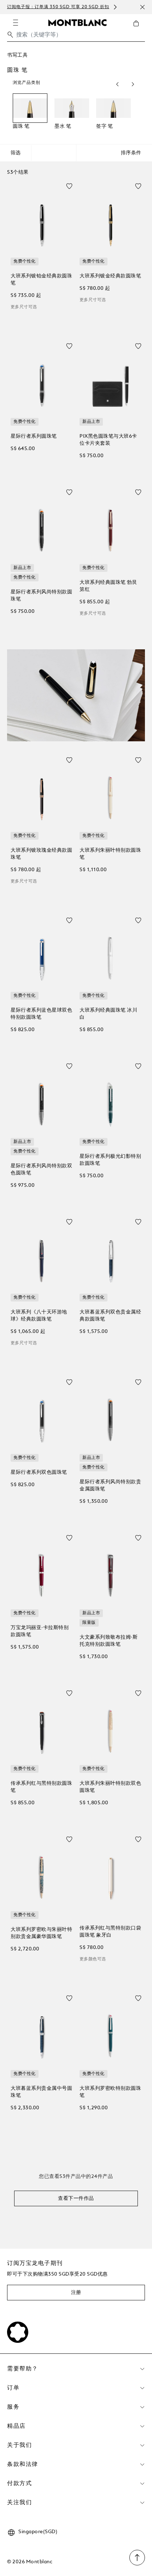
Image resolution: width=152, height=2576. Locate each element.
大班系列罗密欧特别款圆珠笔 (110, 2092)
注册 (76, 2293)
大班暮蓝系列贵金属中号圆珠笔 (41, 2092)
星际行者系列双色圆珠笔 (39, 1472)
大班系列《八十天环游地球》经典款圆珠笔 (39, 1316)
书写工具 (17, 55)
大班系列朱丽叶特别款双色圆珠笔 (110, 1787)
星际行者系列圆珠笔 (34, 436)
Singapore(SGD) (38, 2532)
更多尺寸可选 (24, 307)
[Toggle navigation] (16, 23)
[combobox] (76, 37)
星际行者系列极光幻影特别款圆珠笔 (110, 1160)
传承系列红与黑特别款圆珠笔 (41, 1787)
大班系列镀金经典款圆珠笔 (110, 276)
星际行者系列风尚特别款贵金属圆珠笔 (110, 1485)
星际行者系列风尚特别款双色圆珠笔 (41, 1169)
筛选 (16, 153)
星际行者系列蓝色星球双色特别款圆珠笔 (41, 1014)
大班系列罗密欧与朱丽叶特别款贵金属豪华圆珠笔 (41, 1933)
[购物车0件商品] (139, 29)
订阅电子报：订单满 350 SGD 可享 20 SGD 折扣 (58, 7)
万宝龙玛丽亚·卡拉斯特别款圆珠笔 (40, 1631)
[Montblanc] (77, 22)
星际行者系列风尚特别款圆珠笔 (41, 596)
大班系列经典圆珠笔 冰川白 (108, 1014)
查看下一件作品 (76, 2198)
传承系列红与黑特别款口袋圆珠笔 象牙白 (110, 1932)
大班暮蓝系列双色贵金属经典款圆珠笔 (110, 1316)
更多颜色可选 (93, 1959)
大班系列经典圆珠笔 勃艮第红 (108, 586)
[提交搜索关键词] (10, 35)
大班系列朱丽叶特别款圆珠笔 (110, 854)
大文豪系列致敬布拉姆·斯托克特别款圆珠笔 (109, 1641)
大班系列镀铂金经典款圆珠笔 (41, 280)
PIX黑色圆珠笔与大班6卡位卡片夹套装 (108, 440)
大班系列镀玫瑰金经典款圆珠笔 (41, 854)
